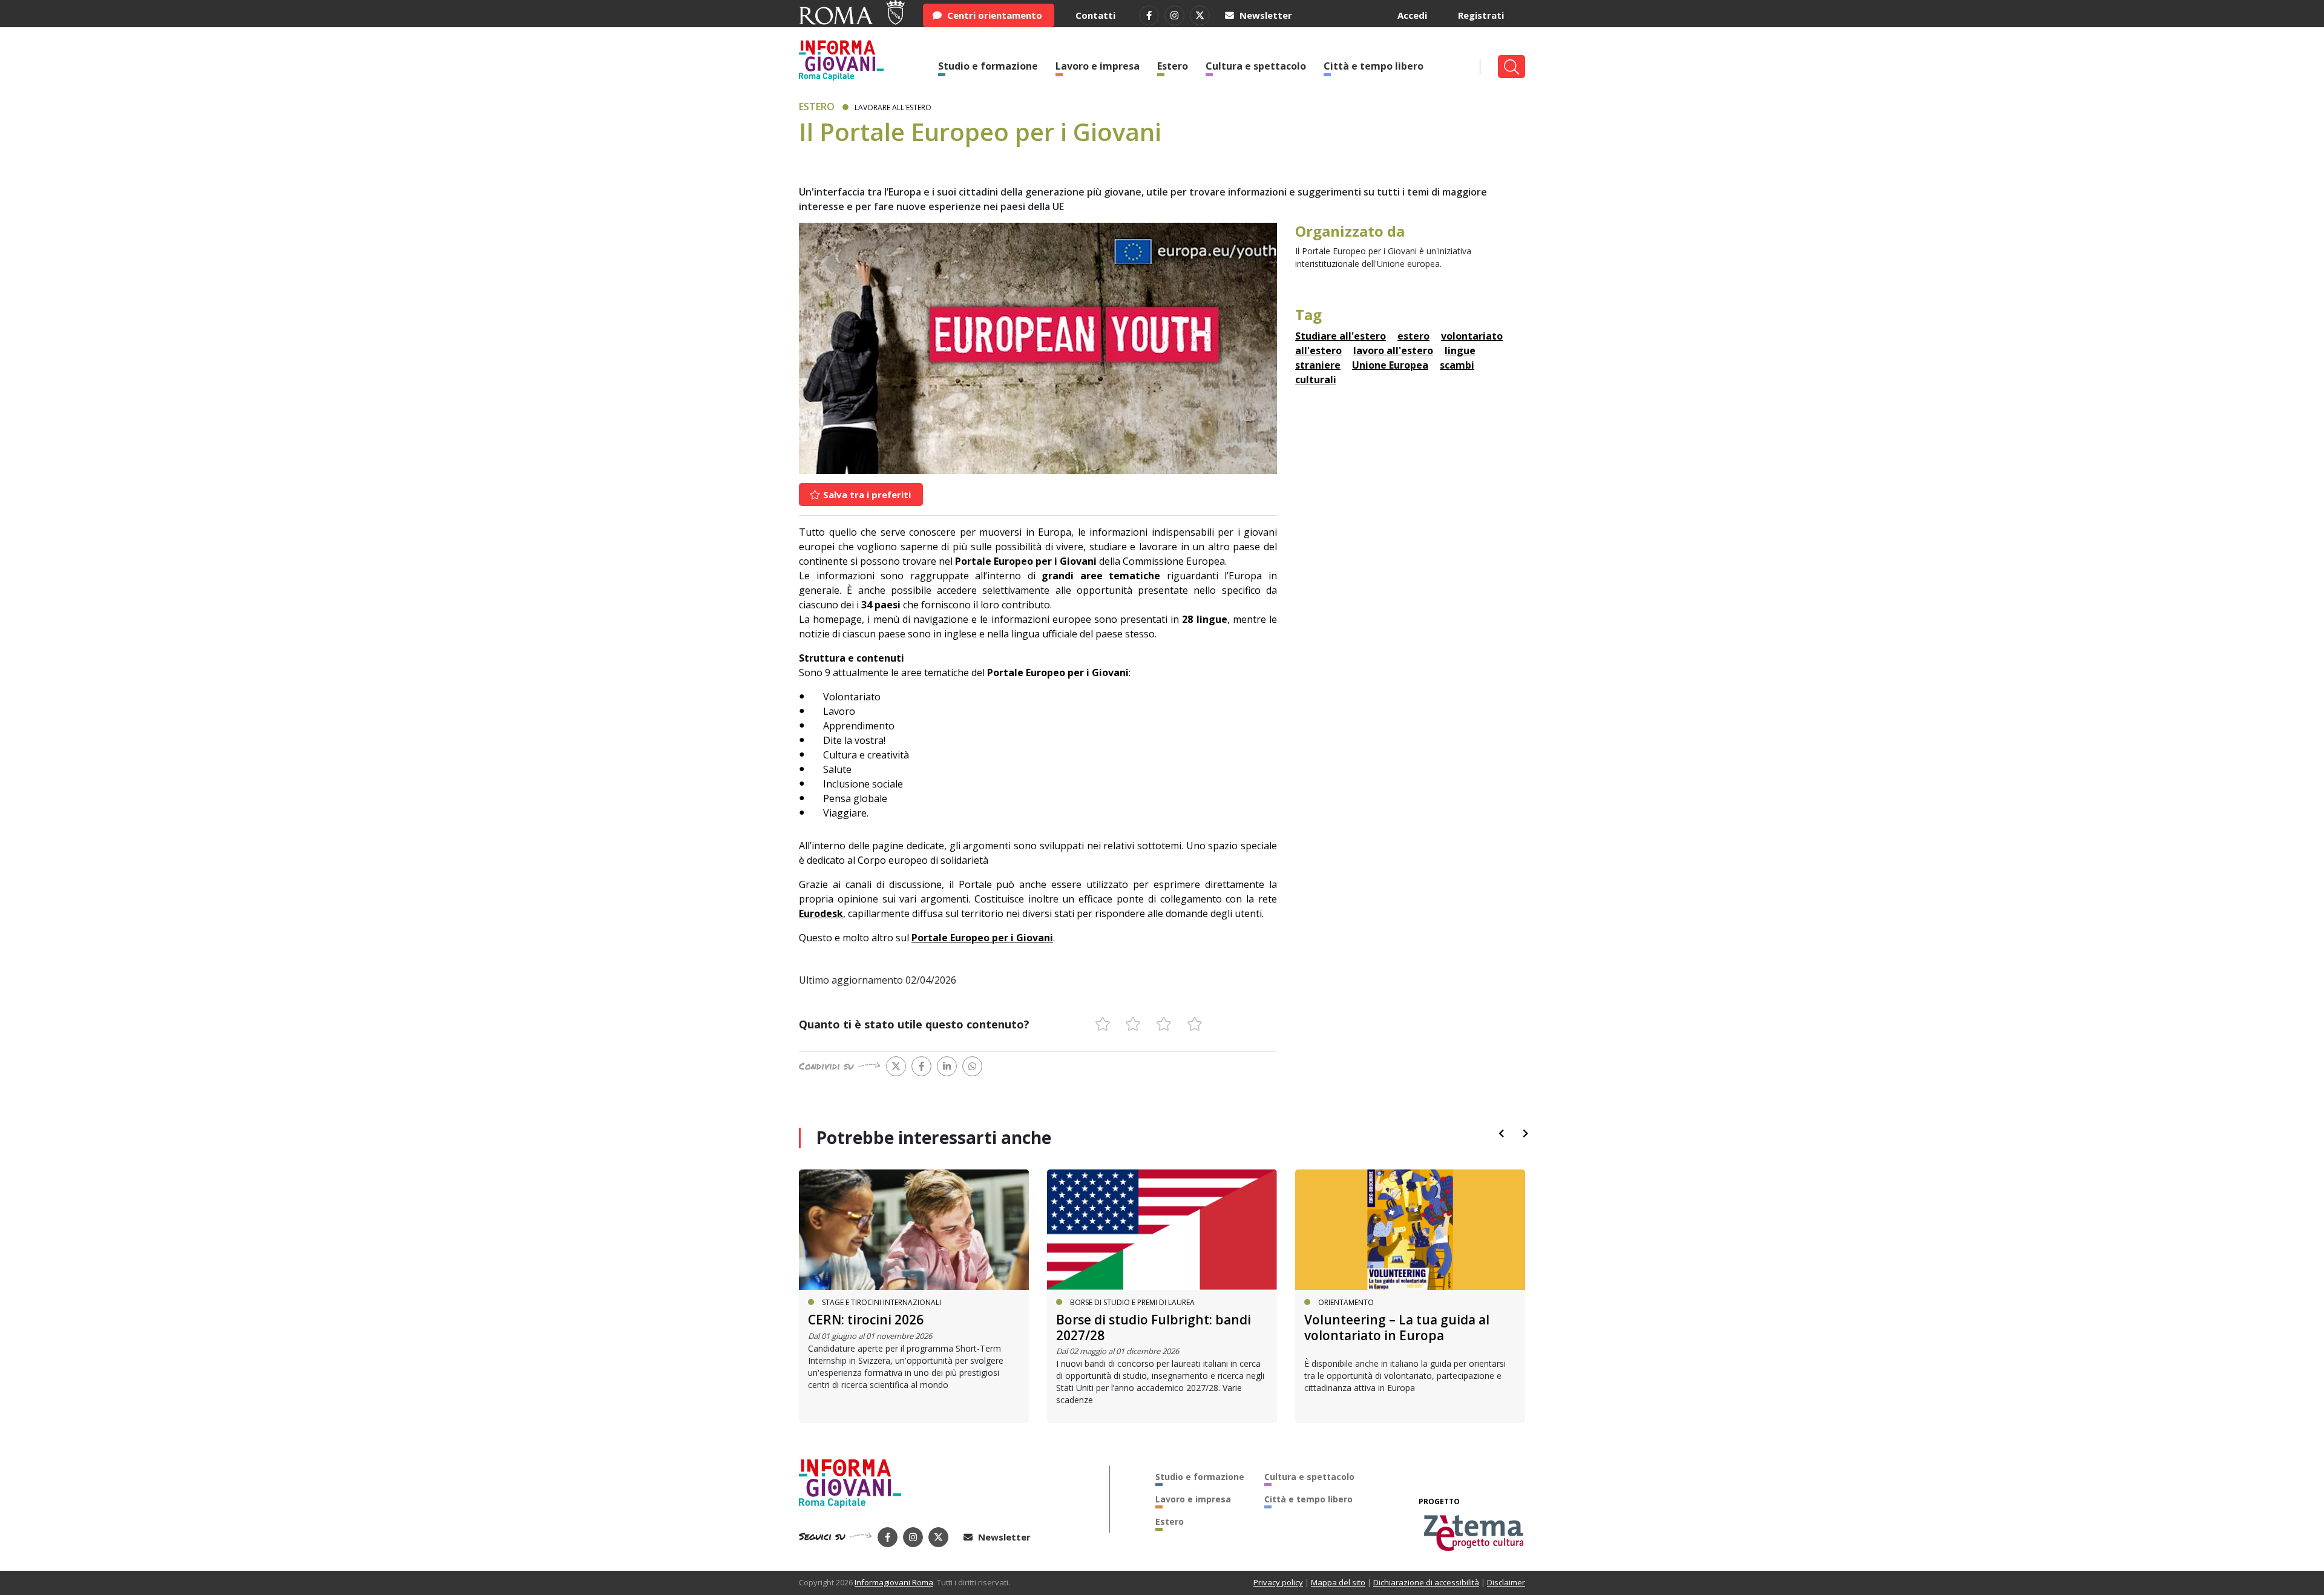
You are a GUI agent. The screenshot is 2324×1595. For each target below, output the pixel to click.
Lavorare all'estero (893, 107)
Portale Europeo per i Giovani (982, 938)
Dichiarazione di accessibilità (1426, 1582)
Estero (1173, 66)
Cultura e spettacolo (1256, 66)
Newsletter (1265, 15)
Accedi (1412, 15)
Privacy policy (1278, 1582)
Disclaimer (1506, 1582)
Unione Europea (1390, 365)
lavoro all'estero (1393, 350)
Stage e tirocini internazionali (881, 1302)
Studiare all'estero (1341, 336)
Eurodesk (821, 913)
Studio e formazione (988, 66)
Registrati (1481, 15)
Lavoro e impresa (1098, 66)
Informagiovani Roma (894, 1582)
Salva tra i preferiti (866, 495)
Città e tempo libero (1374, 66)
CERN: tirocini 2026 (866, 1320)
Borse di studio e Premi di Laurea (1132, 1302)
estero (1413, 336)
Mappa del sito (1338, 1582)
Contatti (1095, 15)
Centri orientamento (993, 15)
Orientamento (1346, 1302)
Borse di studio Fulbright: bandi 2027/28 (1154, 1327)
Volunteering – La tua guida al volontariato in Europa (1397, 1327)
